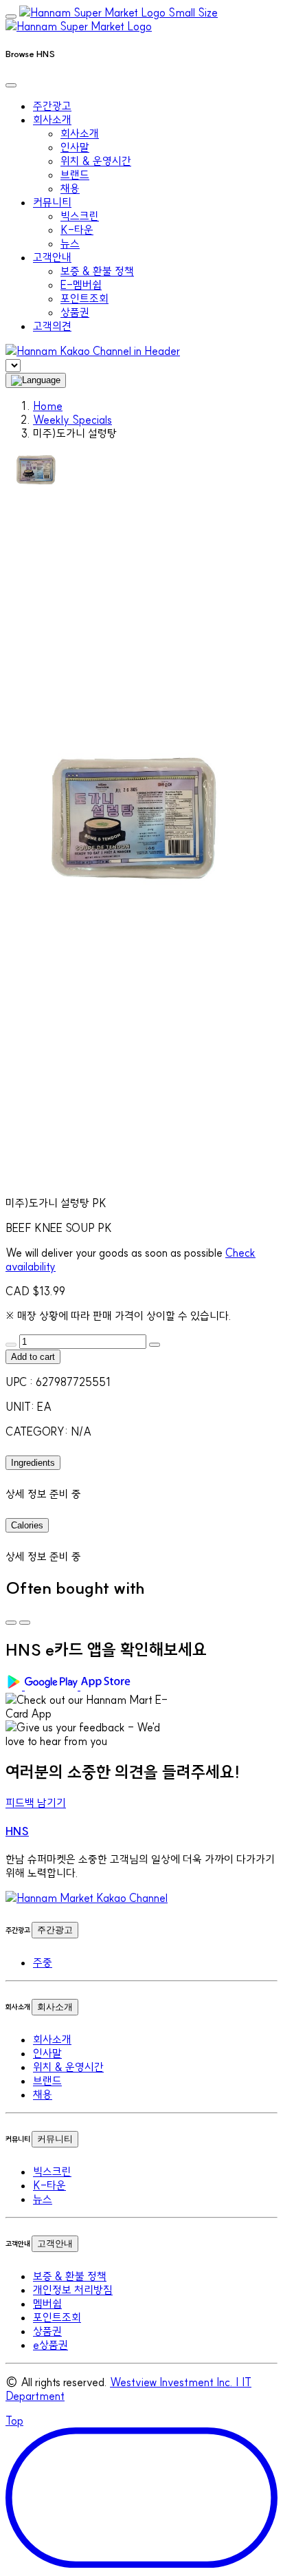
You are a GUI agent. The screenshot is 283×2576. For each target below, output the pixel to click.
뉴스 (70, 243)
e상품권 (50, 2345)
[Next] (25, 1623)
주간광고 (52, 106)
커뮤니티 (55, 2139)
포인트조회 (84, 299)
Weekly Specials (72, 420)
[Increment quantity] (155, 1345)
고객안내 (55, 2243)
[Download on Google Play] (43, 1686)
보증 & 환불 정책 (97, 271)
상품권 (75, 312)
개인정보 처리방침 (73, 2290)
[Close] (11, 85)
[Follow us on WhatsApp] (87, 1898)
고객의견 (52, 326)
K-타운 (77, 230)
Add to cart (33, 1357)
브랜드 (75, 175)
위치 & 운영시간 (96, 161)
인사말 (75, 147)
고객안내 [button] (52, 257)
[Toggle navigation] (11, 17)
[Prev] (11, 1623)
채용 (70, 188)
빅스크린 (80, 216)
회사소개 (80, 133)
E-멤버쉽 (81, 285)
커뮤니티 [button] (52, 202)
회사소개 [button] (52, 120)
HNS (17, 1831)
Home (48, 406)
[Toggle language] (36, 380)
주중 (43, 1962)
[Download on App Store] (107, 1686)
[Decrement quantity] (11, 1345)
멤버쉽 (47, 2304)
